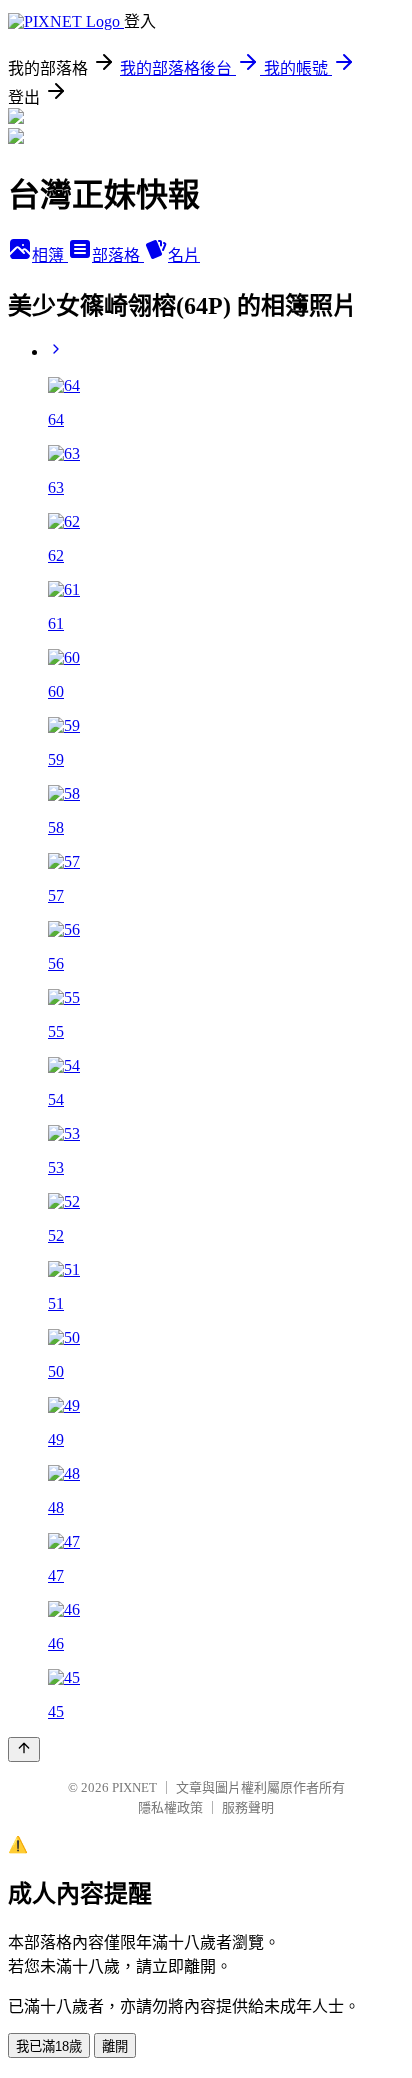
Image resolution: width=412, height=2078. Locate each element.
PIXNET (134, 1787)
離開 (115, 2046)
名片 (184, 255)
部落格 (118, 255)
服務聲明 (248, 1807)
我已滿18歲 (49, 2046)
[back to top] (24, 1749)
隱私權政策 (170, 1807)
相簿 (50, 255)
